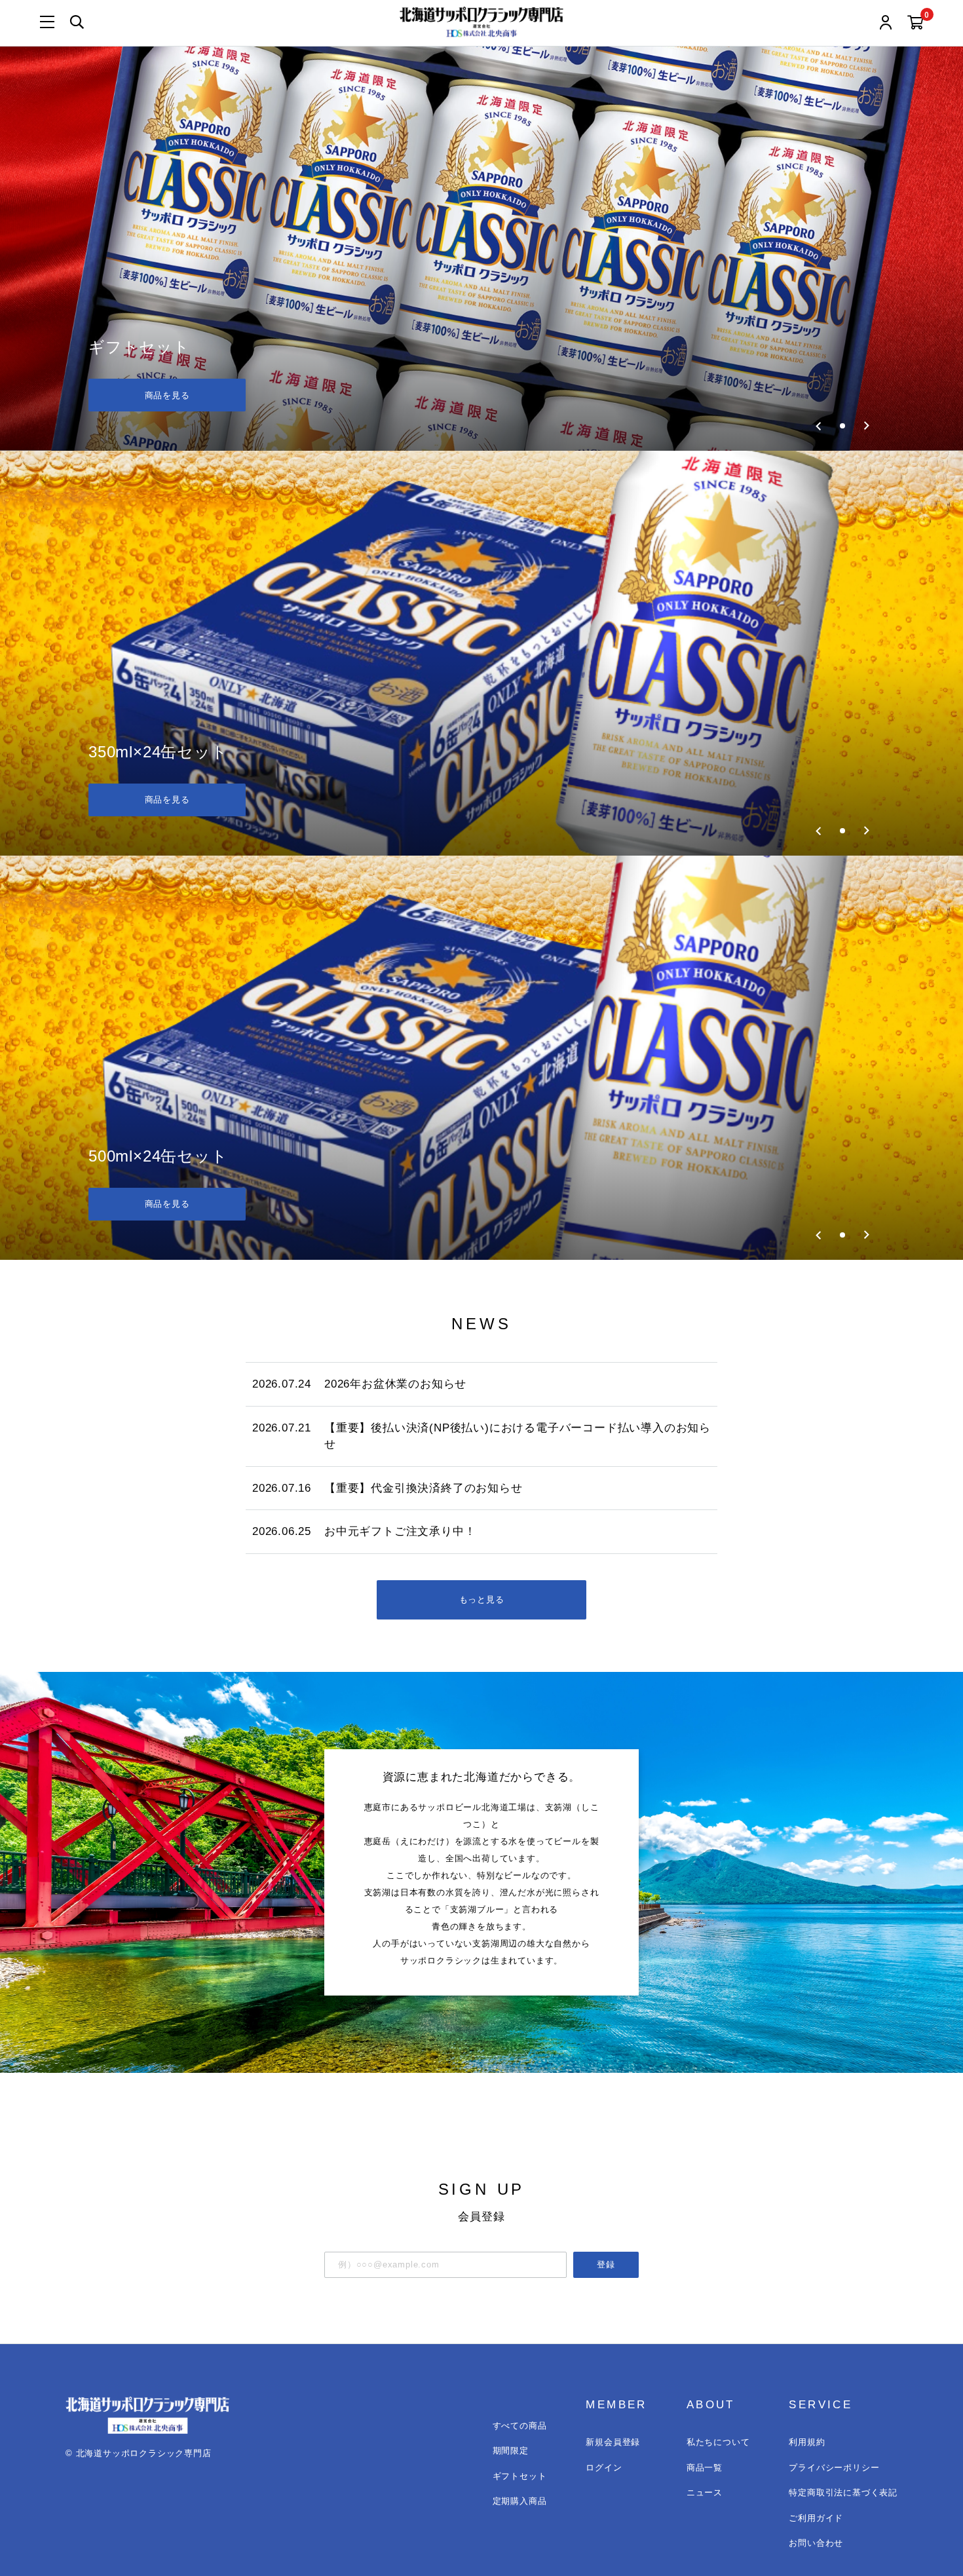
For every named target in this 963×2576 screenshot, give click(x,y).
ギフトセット (520, 2476)
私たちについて (718, 2442)
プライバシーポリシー (834, 2468)
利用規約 (807, 2442)
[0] (916, 23)
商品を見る (167, 395)
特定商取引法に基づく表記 (843, 2492)
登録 (606, 2264)
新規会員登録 (613, 2442)
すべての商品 (520, 2426)
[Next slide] (866, 426)
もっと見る (482, 1600)
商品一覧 (705, 2468)
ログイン (604, 2468)
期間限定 (511, 2451)
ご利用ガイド (816, 2518)
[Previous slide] (819, 426)
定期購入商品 (520, 2501)
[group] (481, 249)
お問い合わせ (816, 2543)
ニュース (705, 2492)
